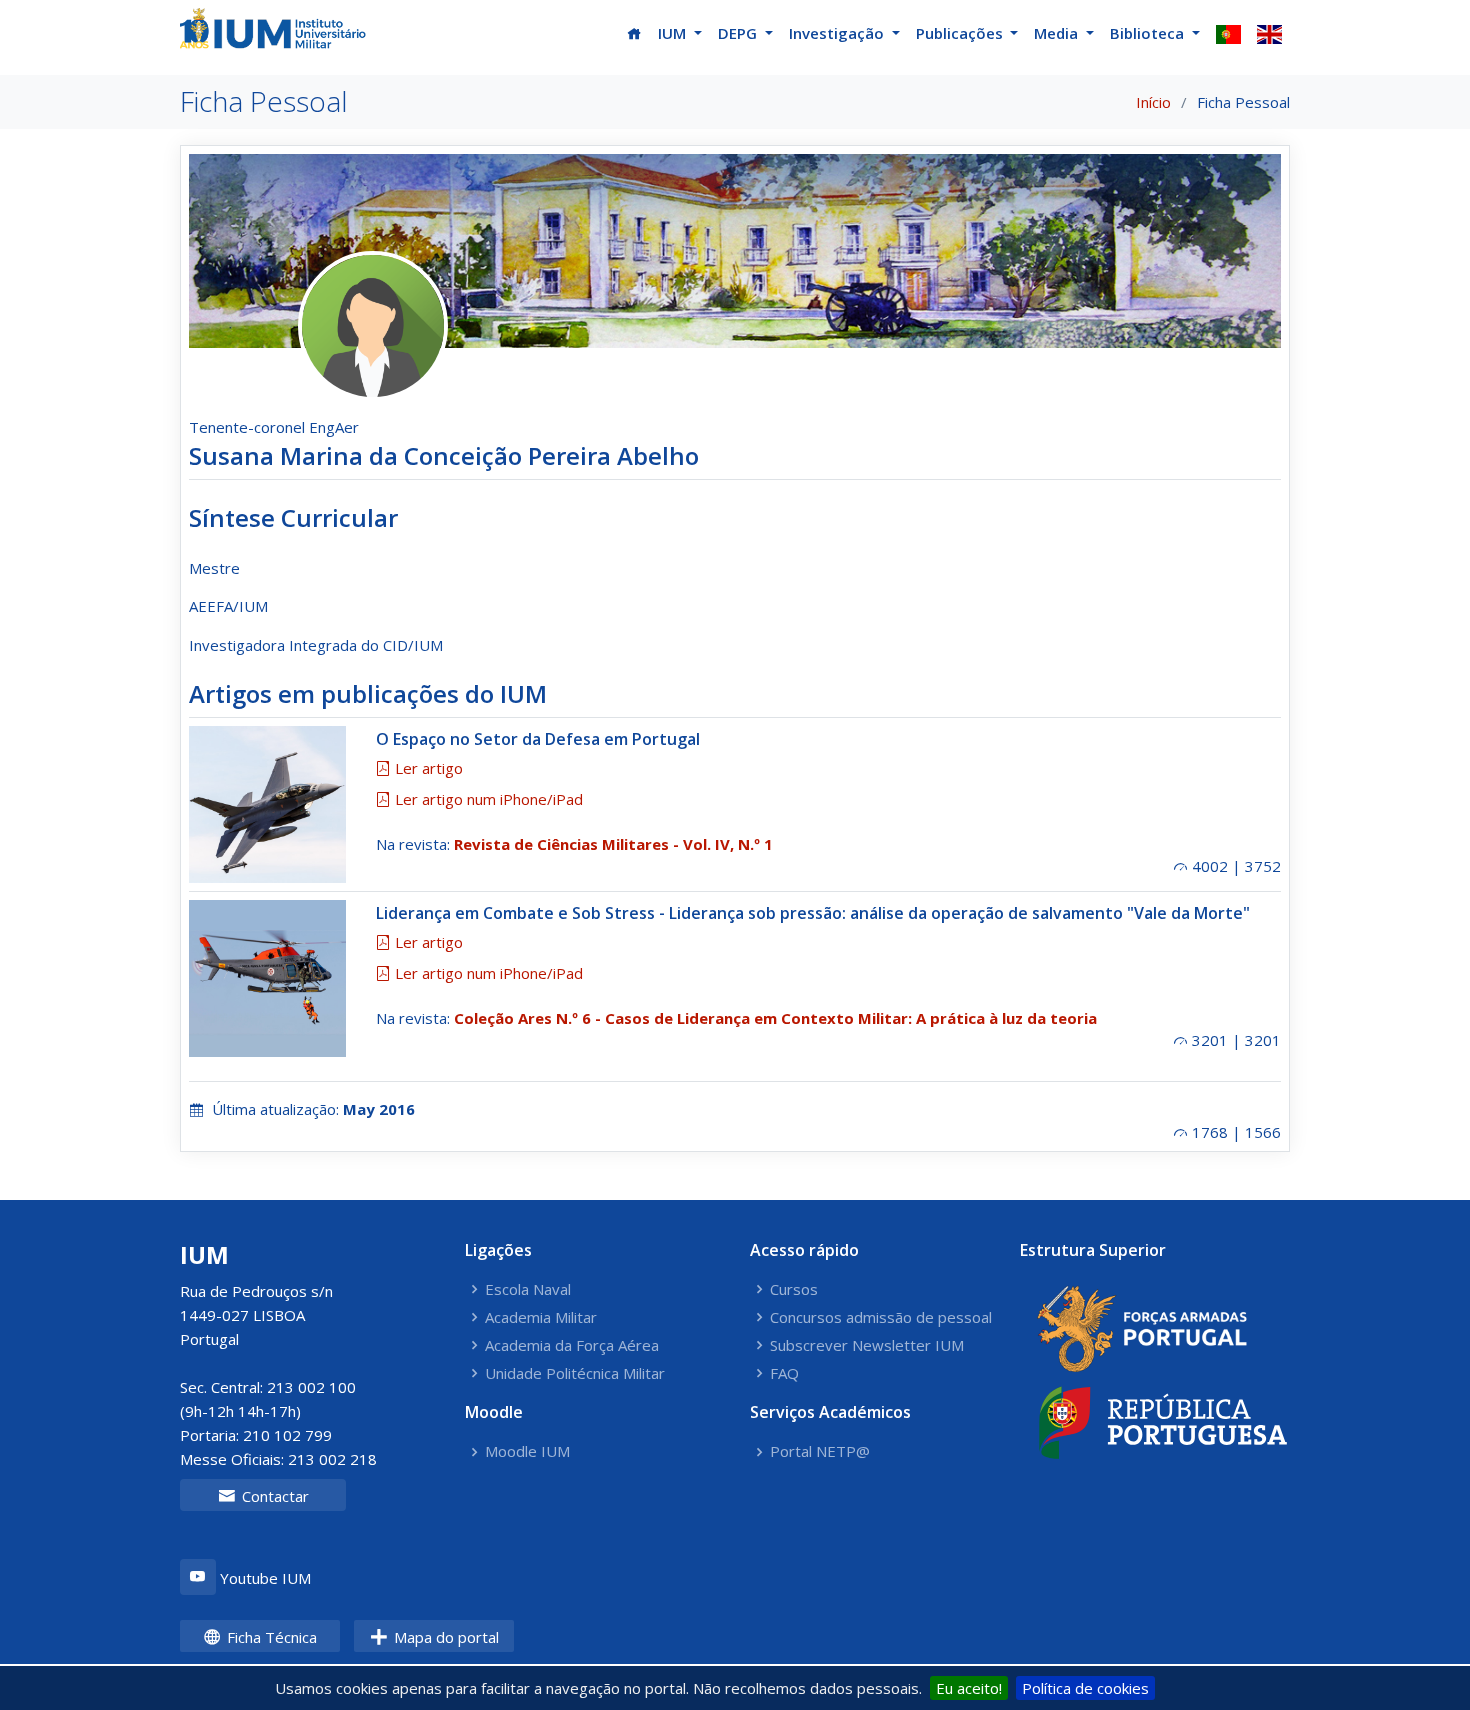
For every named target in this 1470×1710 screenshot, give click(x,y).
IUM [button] (674, 33)
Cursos (794, 1289)
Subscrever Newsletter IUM (867, 1345)
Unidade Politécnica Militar (575, 1373)
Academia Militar (541, 1317)
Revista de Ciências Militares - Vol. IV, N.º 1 (613, 844)
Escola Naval (528, 1289)
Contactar (273, 1496)
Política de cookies (1085, 1688)
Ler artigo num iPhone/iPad (487, 799)
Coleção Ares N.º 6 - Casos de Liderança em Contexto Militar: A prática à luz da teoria (775, 1018)
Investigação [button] (838, 33)
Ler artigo (427, 768)
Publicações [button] (961, 33)
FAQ (784, 1373)
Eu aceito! (969, 1688)
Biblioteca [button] (1149, 33)
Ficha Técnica (270, 1637)
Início (1153, 102)
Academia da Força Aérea (572, 1345)
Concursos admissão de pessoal (881, 1317)
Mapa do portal (444, 1637)
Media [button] (1058, 33)
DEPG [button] (739, 33)
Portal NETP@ (820, 1451)
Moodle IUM (527, 1451)
